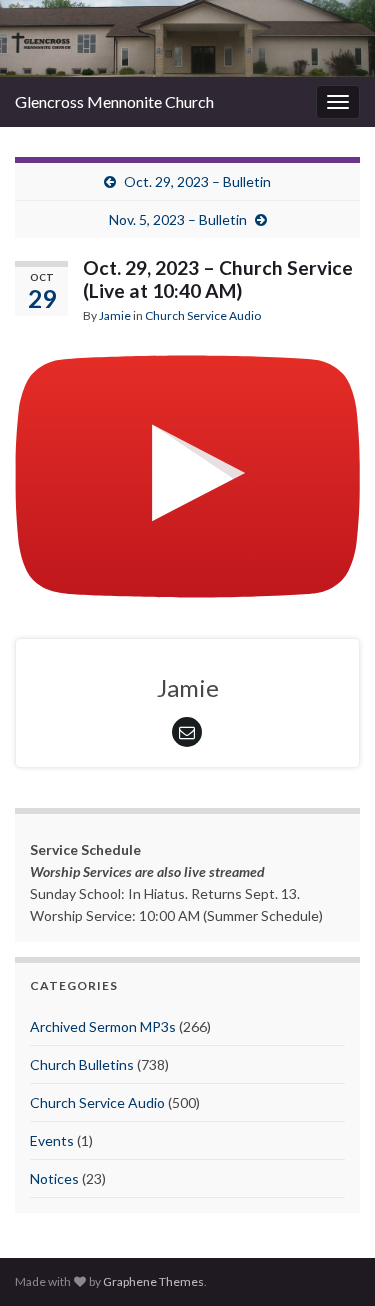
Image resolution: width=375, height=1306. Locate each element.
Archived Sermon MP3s (103, 1026)
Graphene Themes (153, 1281)
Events (52, 1140)
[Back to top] (330, 1261)
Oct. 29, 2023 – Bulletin (197, 181)
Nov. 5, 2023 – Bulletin (178, 219)
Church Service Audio (203, 315)
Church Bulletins (82, 1064)
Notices (54, 1178)
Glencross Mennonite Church (114, 101)
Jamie (115, 315)
